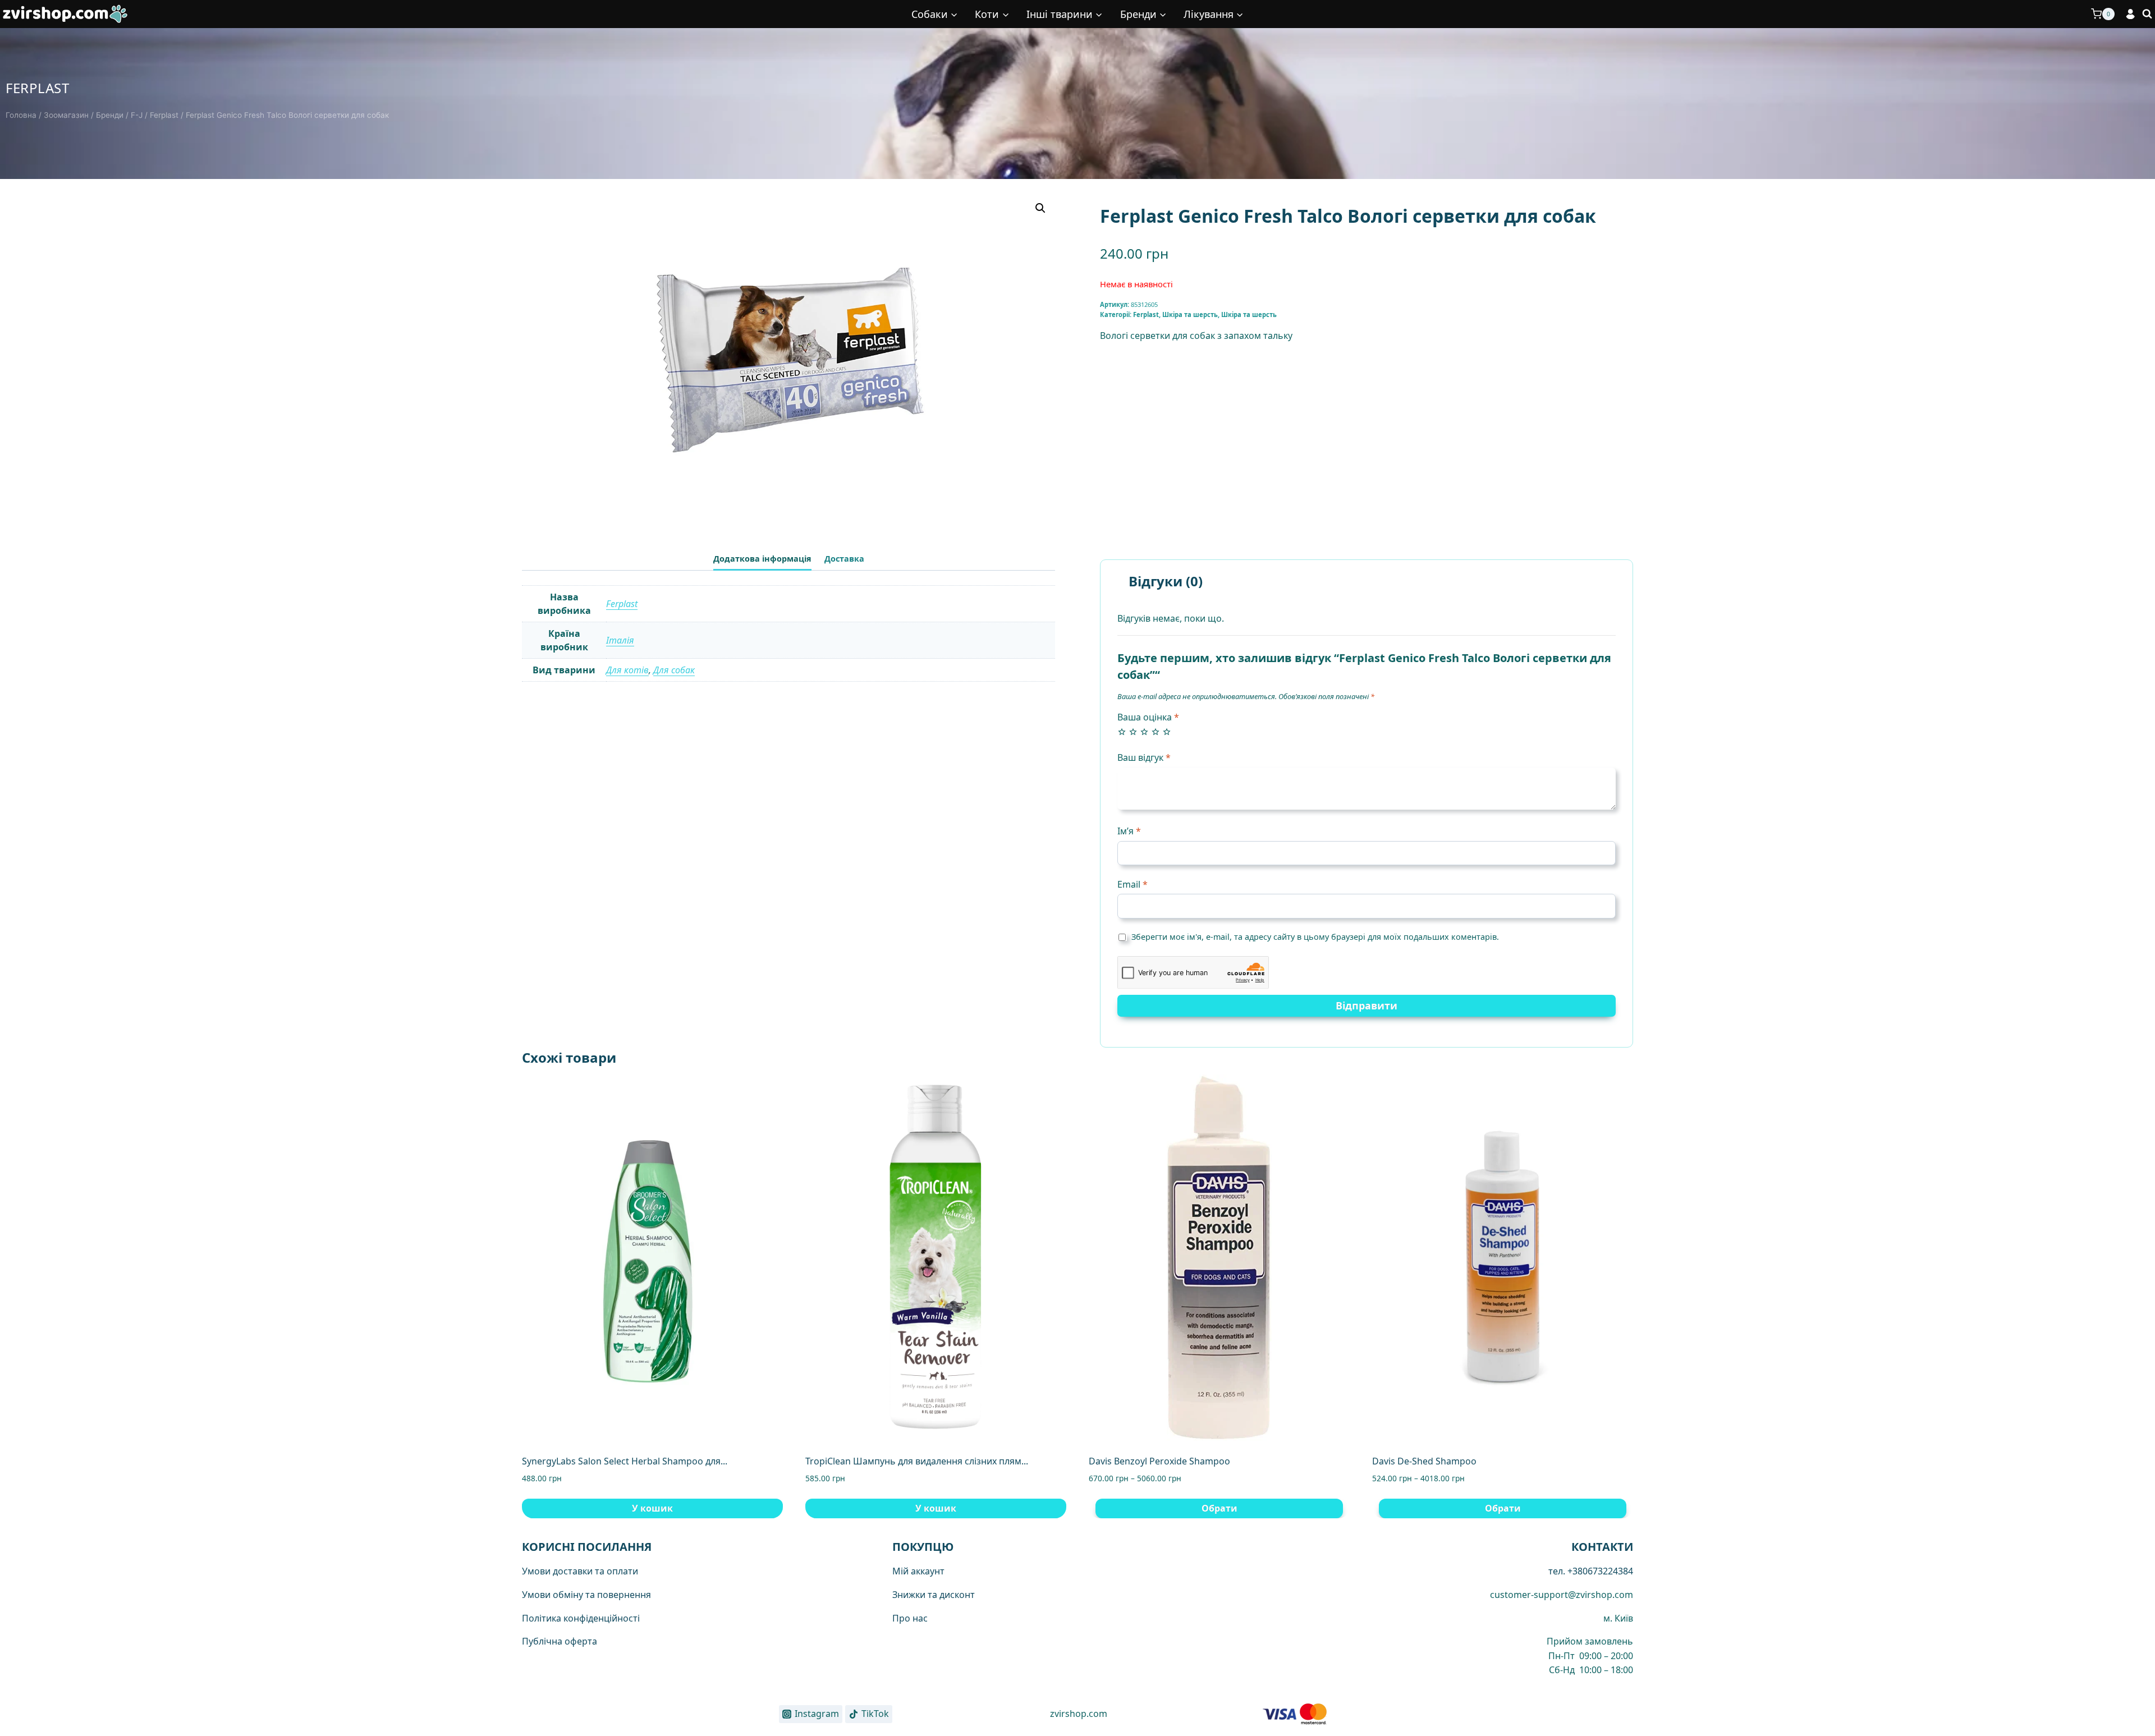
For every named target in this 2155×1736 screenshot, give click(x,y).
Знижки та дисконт (934, 1595)
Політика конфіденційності (581, 1618)
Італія (620, 640)
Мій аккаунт (918, 1571)
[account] (2131, 14)
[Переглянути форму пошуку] (2147, 14)
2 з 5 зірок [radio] (1133, 732)
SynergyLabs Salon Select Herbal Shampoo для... (625, 1461)
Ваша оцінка (1148, 717)
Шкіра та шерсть (1190, 314)
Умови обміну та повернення (586, 1595)
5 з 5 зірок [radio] (1167, 732)
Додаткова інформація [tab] (762, 559)
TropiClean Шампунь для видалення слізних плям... (917, 1461)
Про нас (910, 1618)
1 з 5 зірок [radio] (1122, 732)
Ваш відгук (1144, 758)
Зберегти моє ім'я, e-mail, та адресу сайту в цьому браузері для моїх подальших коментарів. (1315, 937)
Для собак (674, 670)
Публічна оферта (560, 1641)
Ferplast (37, 88)
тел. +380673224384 (1591, 1571)
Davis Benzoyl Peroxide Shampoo (1159, 1461)
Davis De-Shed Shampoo (1424, 1461)
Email (1132, 885)
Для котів (627, 670)
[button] (1040, 208)
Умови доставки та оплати (580, 1571)
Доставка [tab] (844, 559)
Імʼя (1129, 831)
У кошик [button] (652, 1508)
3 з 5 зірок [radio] (1144, 732)
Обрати (1219, 1508)
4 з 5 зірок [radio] (1156, 732)
